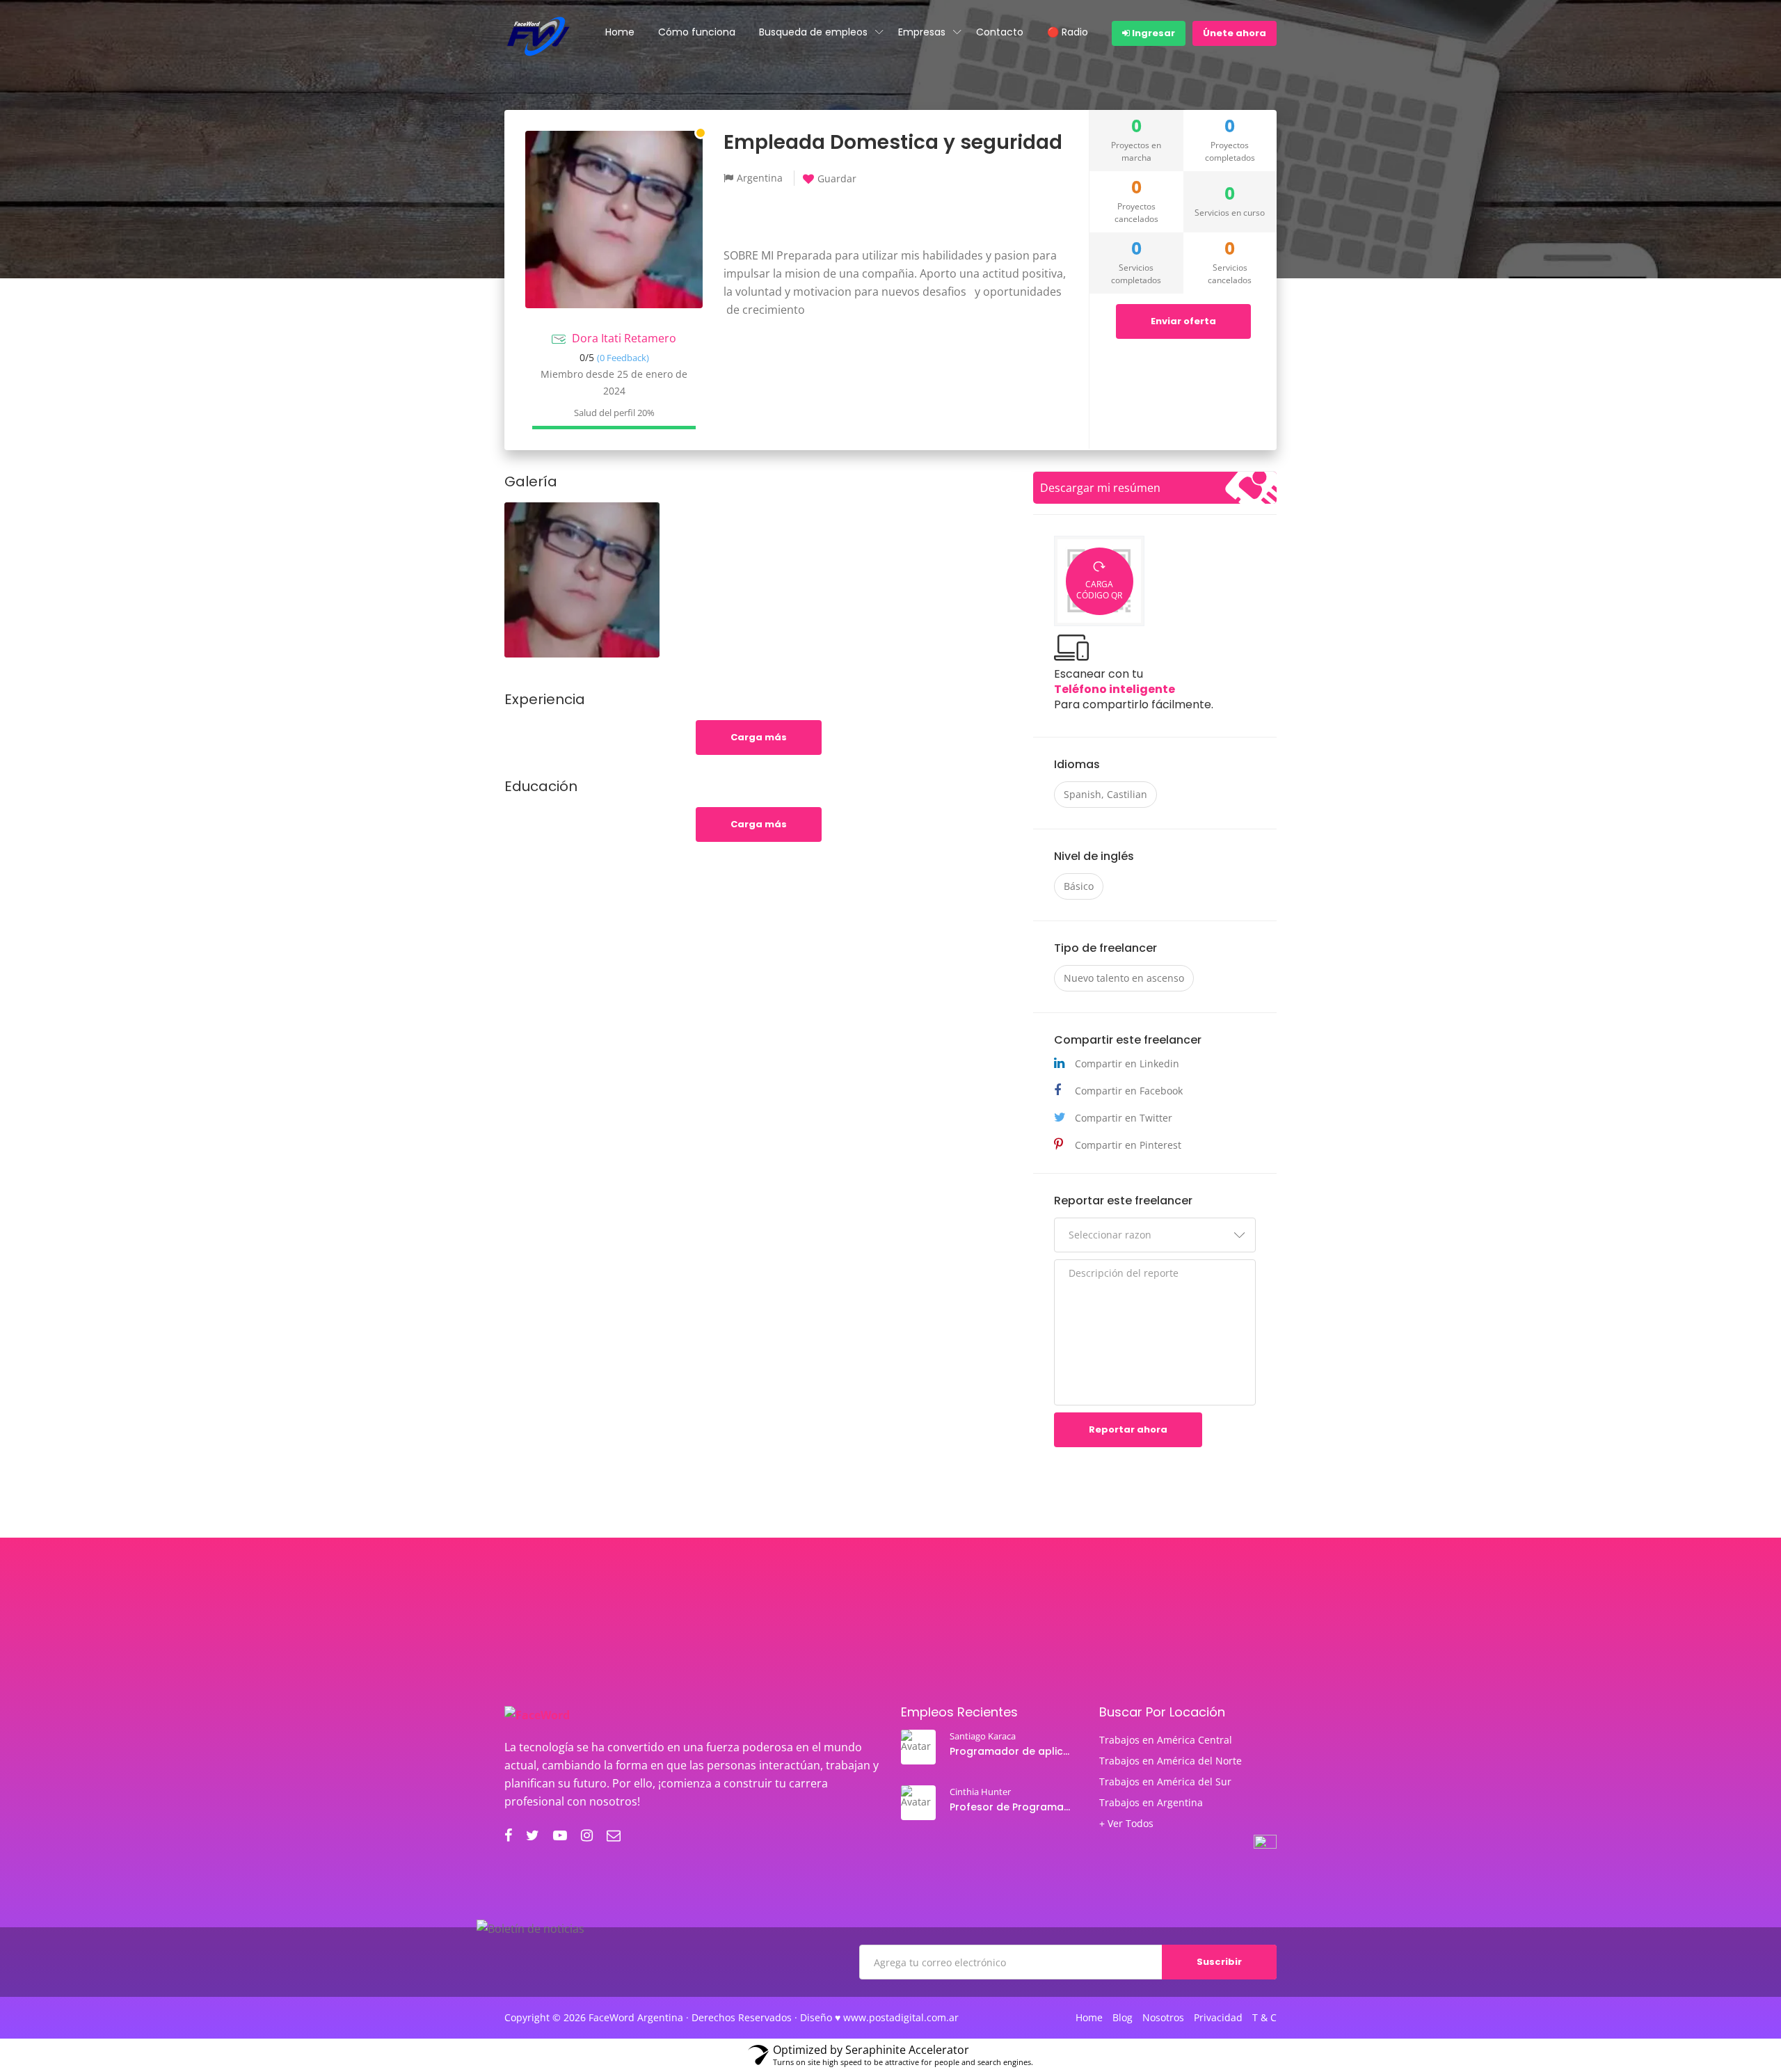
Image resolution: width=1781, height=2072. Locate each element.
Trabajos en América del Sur (1165, 1782)
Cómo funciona (697, 32)
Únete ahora (1235, 33)
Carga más (759, 737)
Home (620, 32)
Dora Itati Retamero (624, 338)
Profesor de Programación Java (1012, 1807)
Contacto (1000, 32)
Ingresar (1152, 33)
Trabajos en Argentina (1151, 1803)
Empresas (922, 32)
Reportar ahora (1128, 1429)
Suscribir (1219, 1962)
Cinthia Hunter (980, 1792)
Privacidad (1218, 2018)
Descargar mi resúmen (1100, 488)
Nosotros (1163, 2018)
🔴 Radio (1068, 32)
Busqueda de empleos (813, 32)
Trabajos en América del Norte (1171, 1761)
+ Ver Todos (1126, 1824)
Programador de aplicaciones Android (1012, 1751)
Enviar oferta (1183, 321)
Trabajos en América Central (1166, 1740)
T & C (1264, 2018)
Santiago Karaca (983, 1736)
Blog (1123, 2018)
